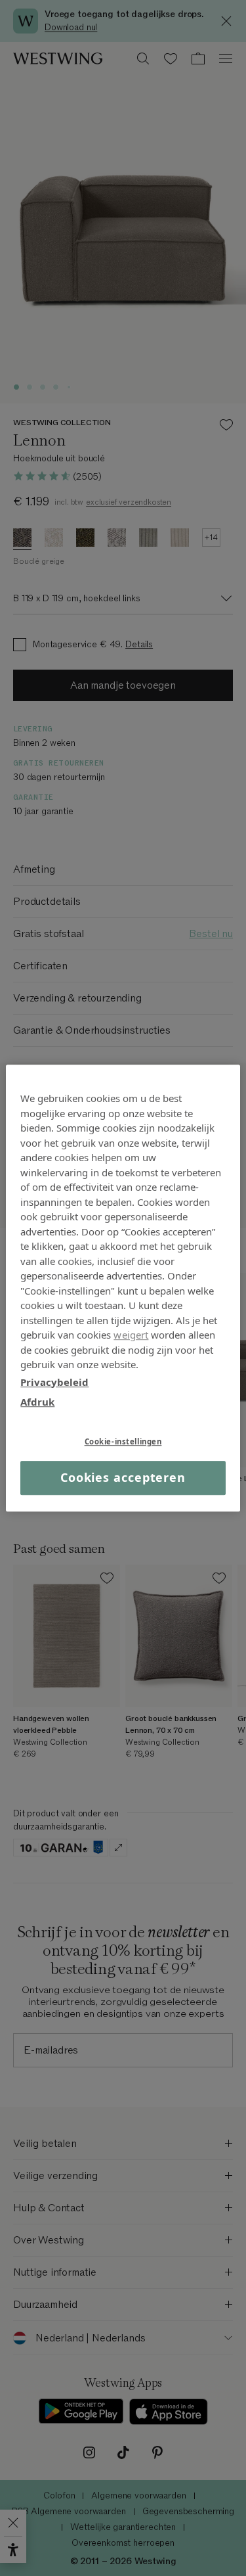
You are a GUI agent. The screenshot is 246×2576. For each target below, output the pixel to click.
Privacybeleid (54, 1382)
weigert (131, 1335)
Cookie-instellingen (123, 1441)
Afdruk (37, 1402)
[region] (123, 1288)
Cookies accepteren (123, 1478)
